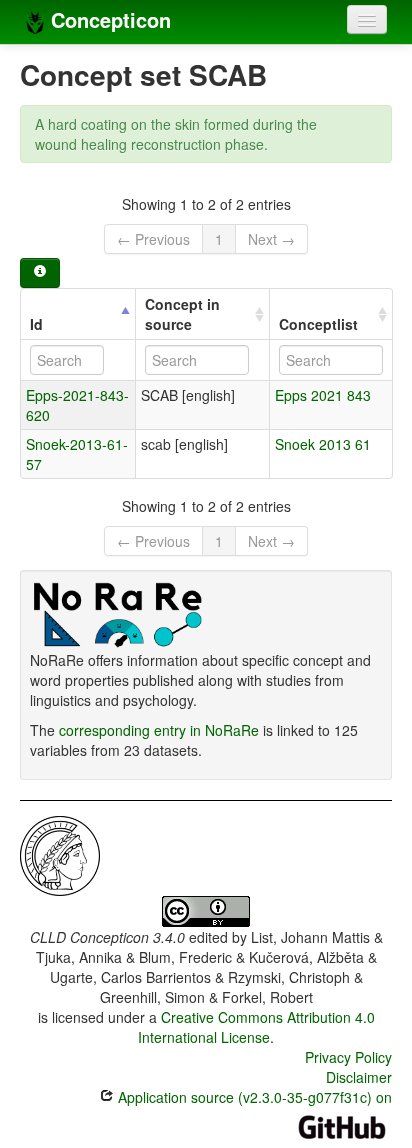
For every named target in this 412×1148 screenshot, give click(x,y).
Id (36, 324)
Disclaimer (359, 1077)
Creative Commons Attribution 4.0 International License (256, 1027)
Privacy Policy (348, 1057)
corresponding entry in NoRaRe (159, 730)
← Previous (153, 239)
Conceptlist (318, 324)
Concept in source (182, 314)
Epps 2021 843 (323, 395)
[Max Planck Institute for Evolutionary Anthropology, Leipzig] (60, 854)
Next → (271, 239)
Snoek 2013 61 (323, 444)
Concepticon (108, 19)
